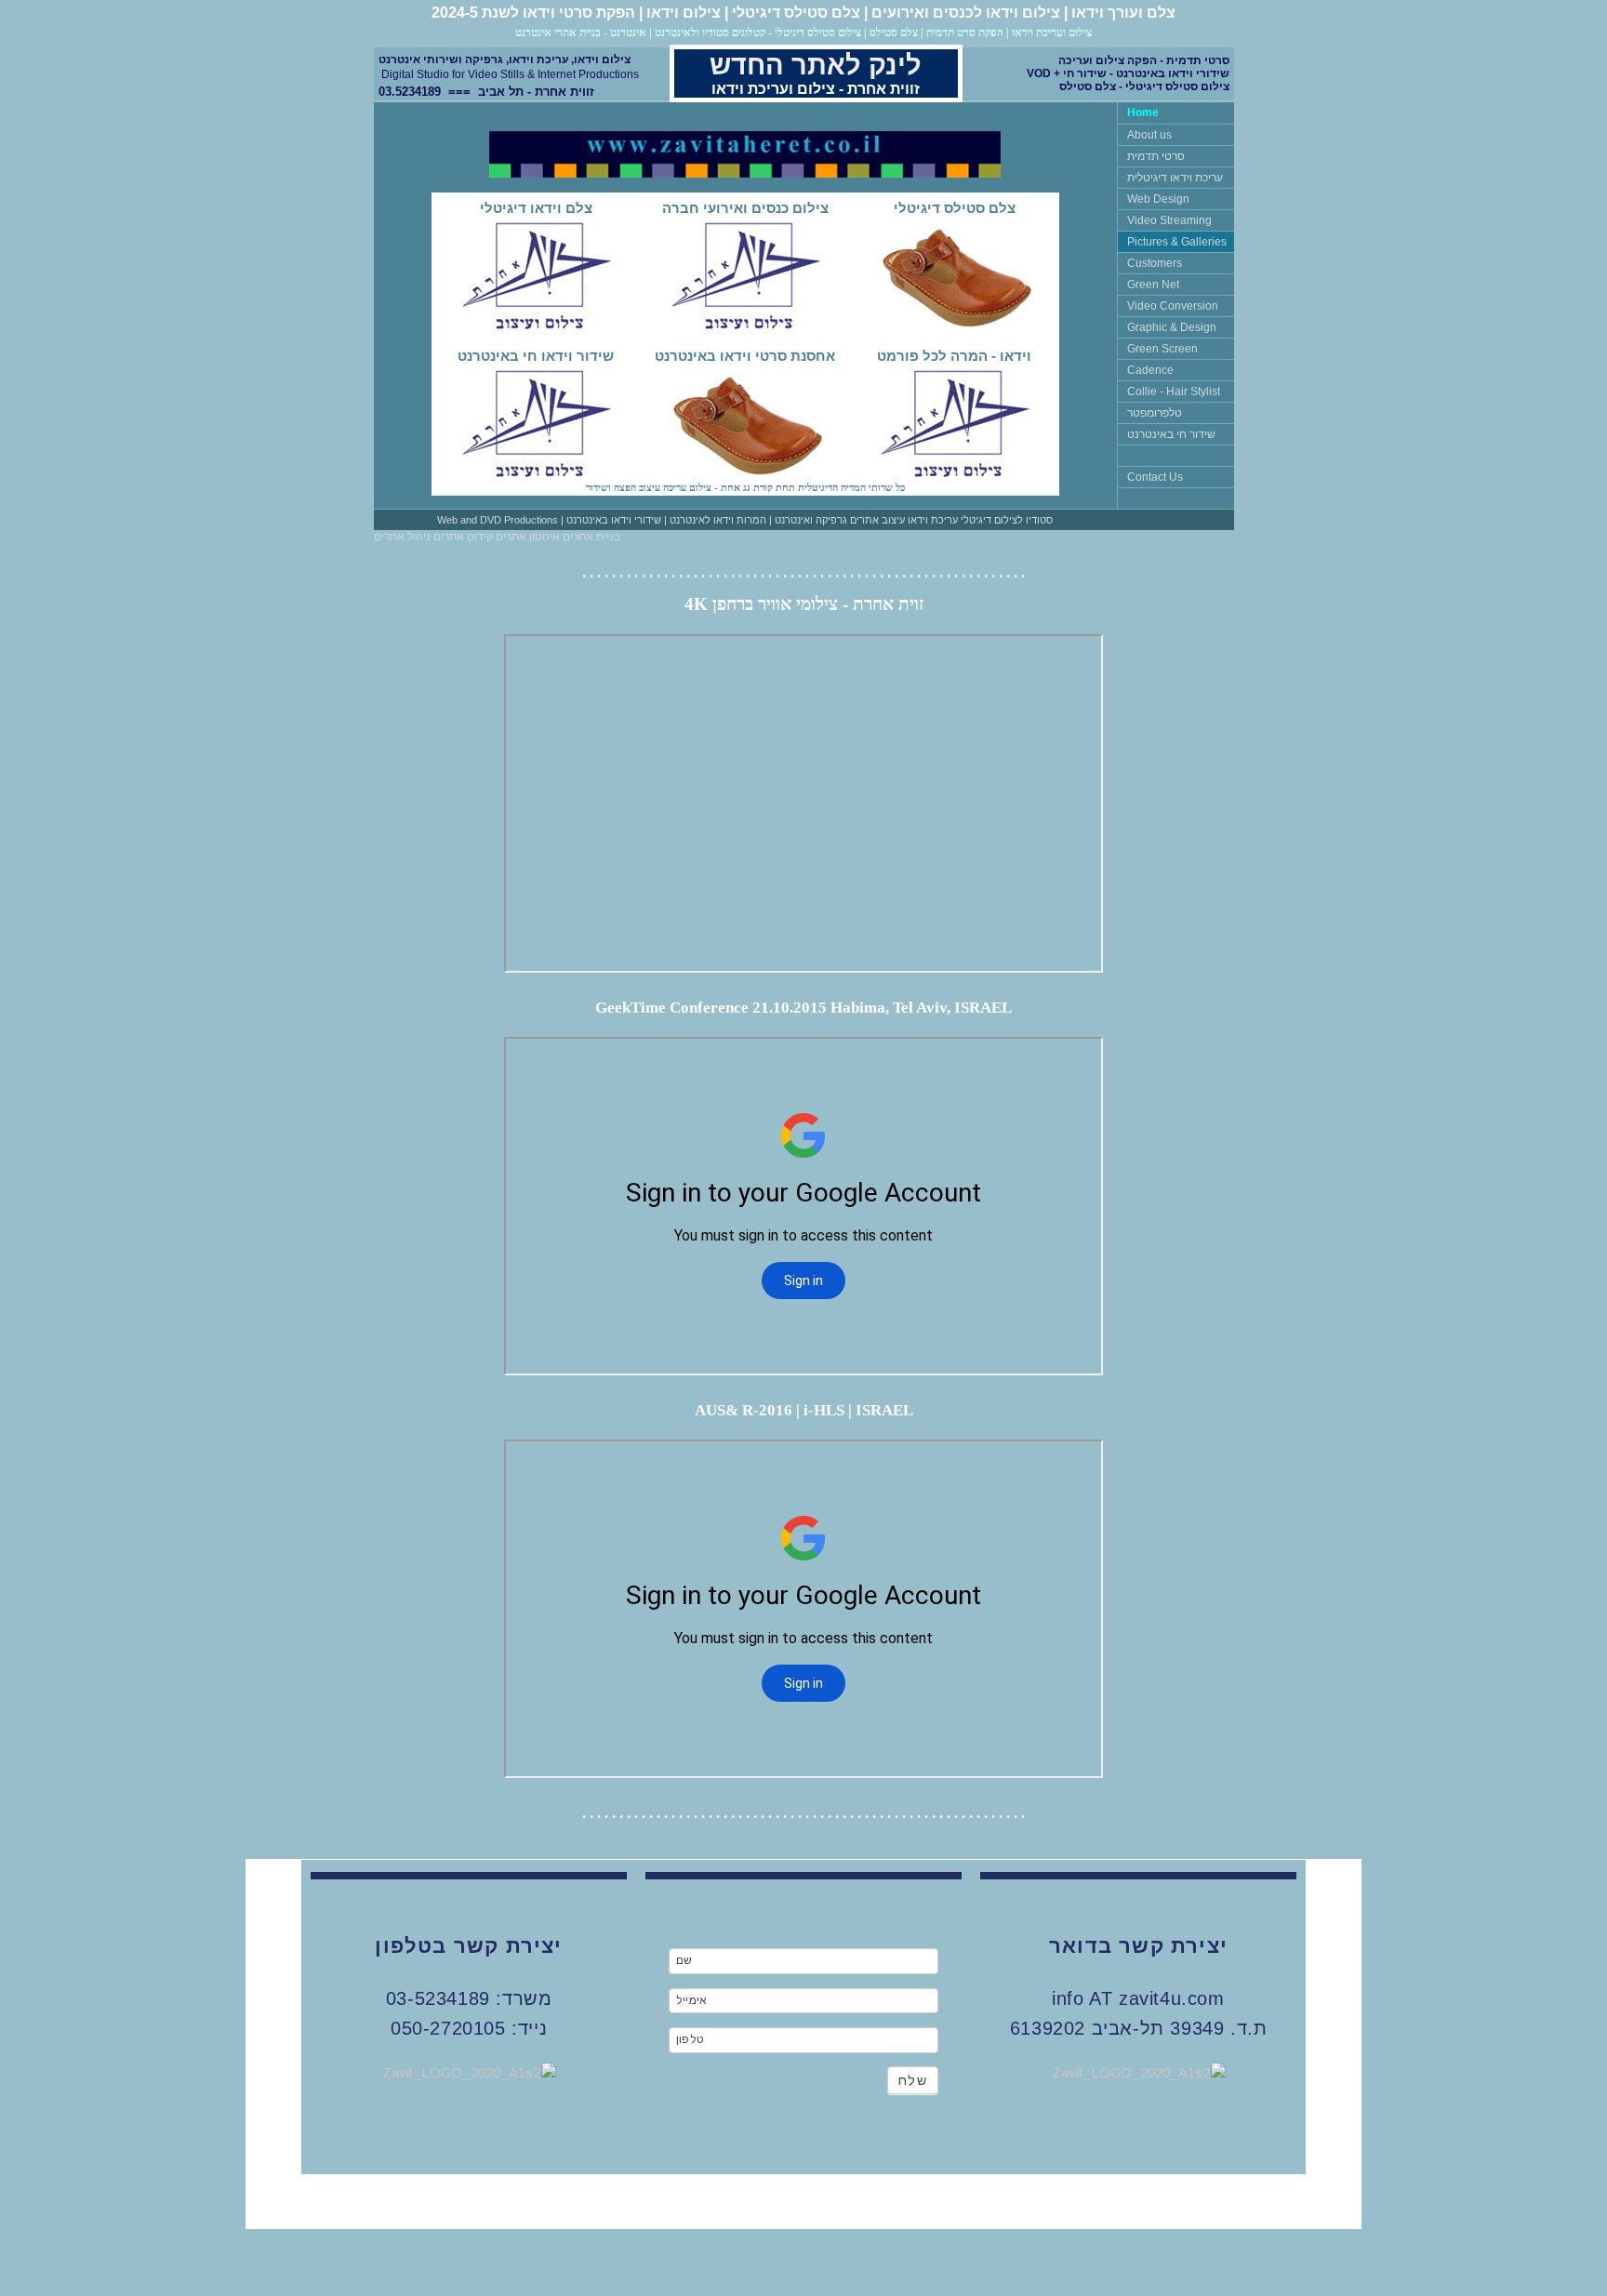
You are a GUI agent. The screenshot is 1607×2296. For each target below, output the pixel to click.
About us (1149, 135)
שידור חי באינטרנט (1171, 434)
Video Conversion (1173, 306)
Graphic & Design (1172, 327)
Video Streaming (1169, 220)
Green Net (1153, 285)
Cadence (1150, 370)
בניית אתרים (590, 537)
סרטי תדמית (1156, 156)
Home (1143, 113)
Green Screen (1162, 349)
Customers (1155, 263)
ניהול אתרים (402, 537)
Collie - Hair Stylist (1174, 392)
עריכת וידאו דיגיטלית (1175, 178)
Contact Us (1155, 477)
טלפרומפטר (1155, 413)
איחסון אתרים (526, 537)
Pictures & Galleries (1177, 242)
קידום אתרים (462, 537)
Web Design (1158, 199)
